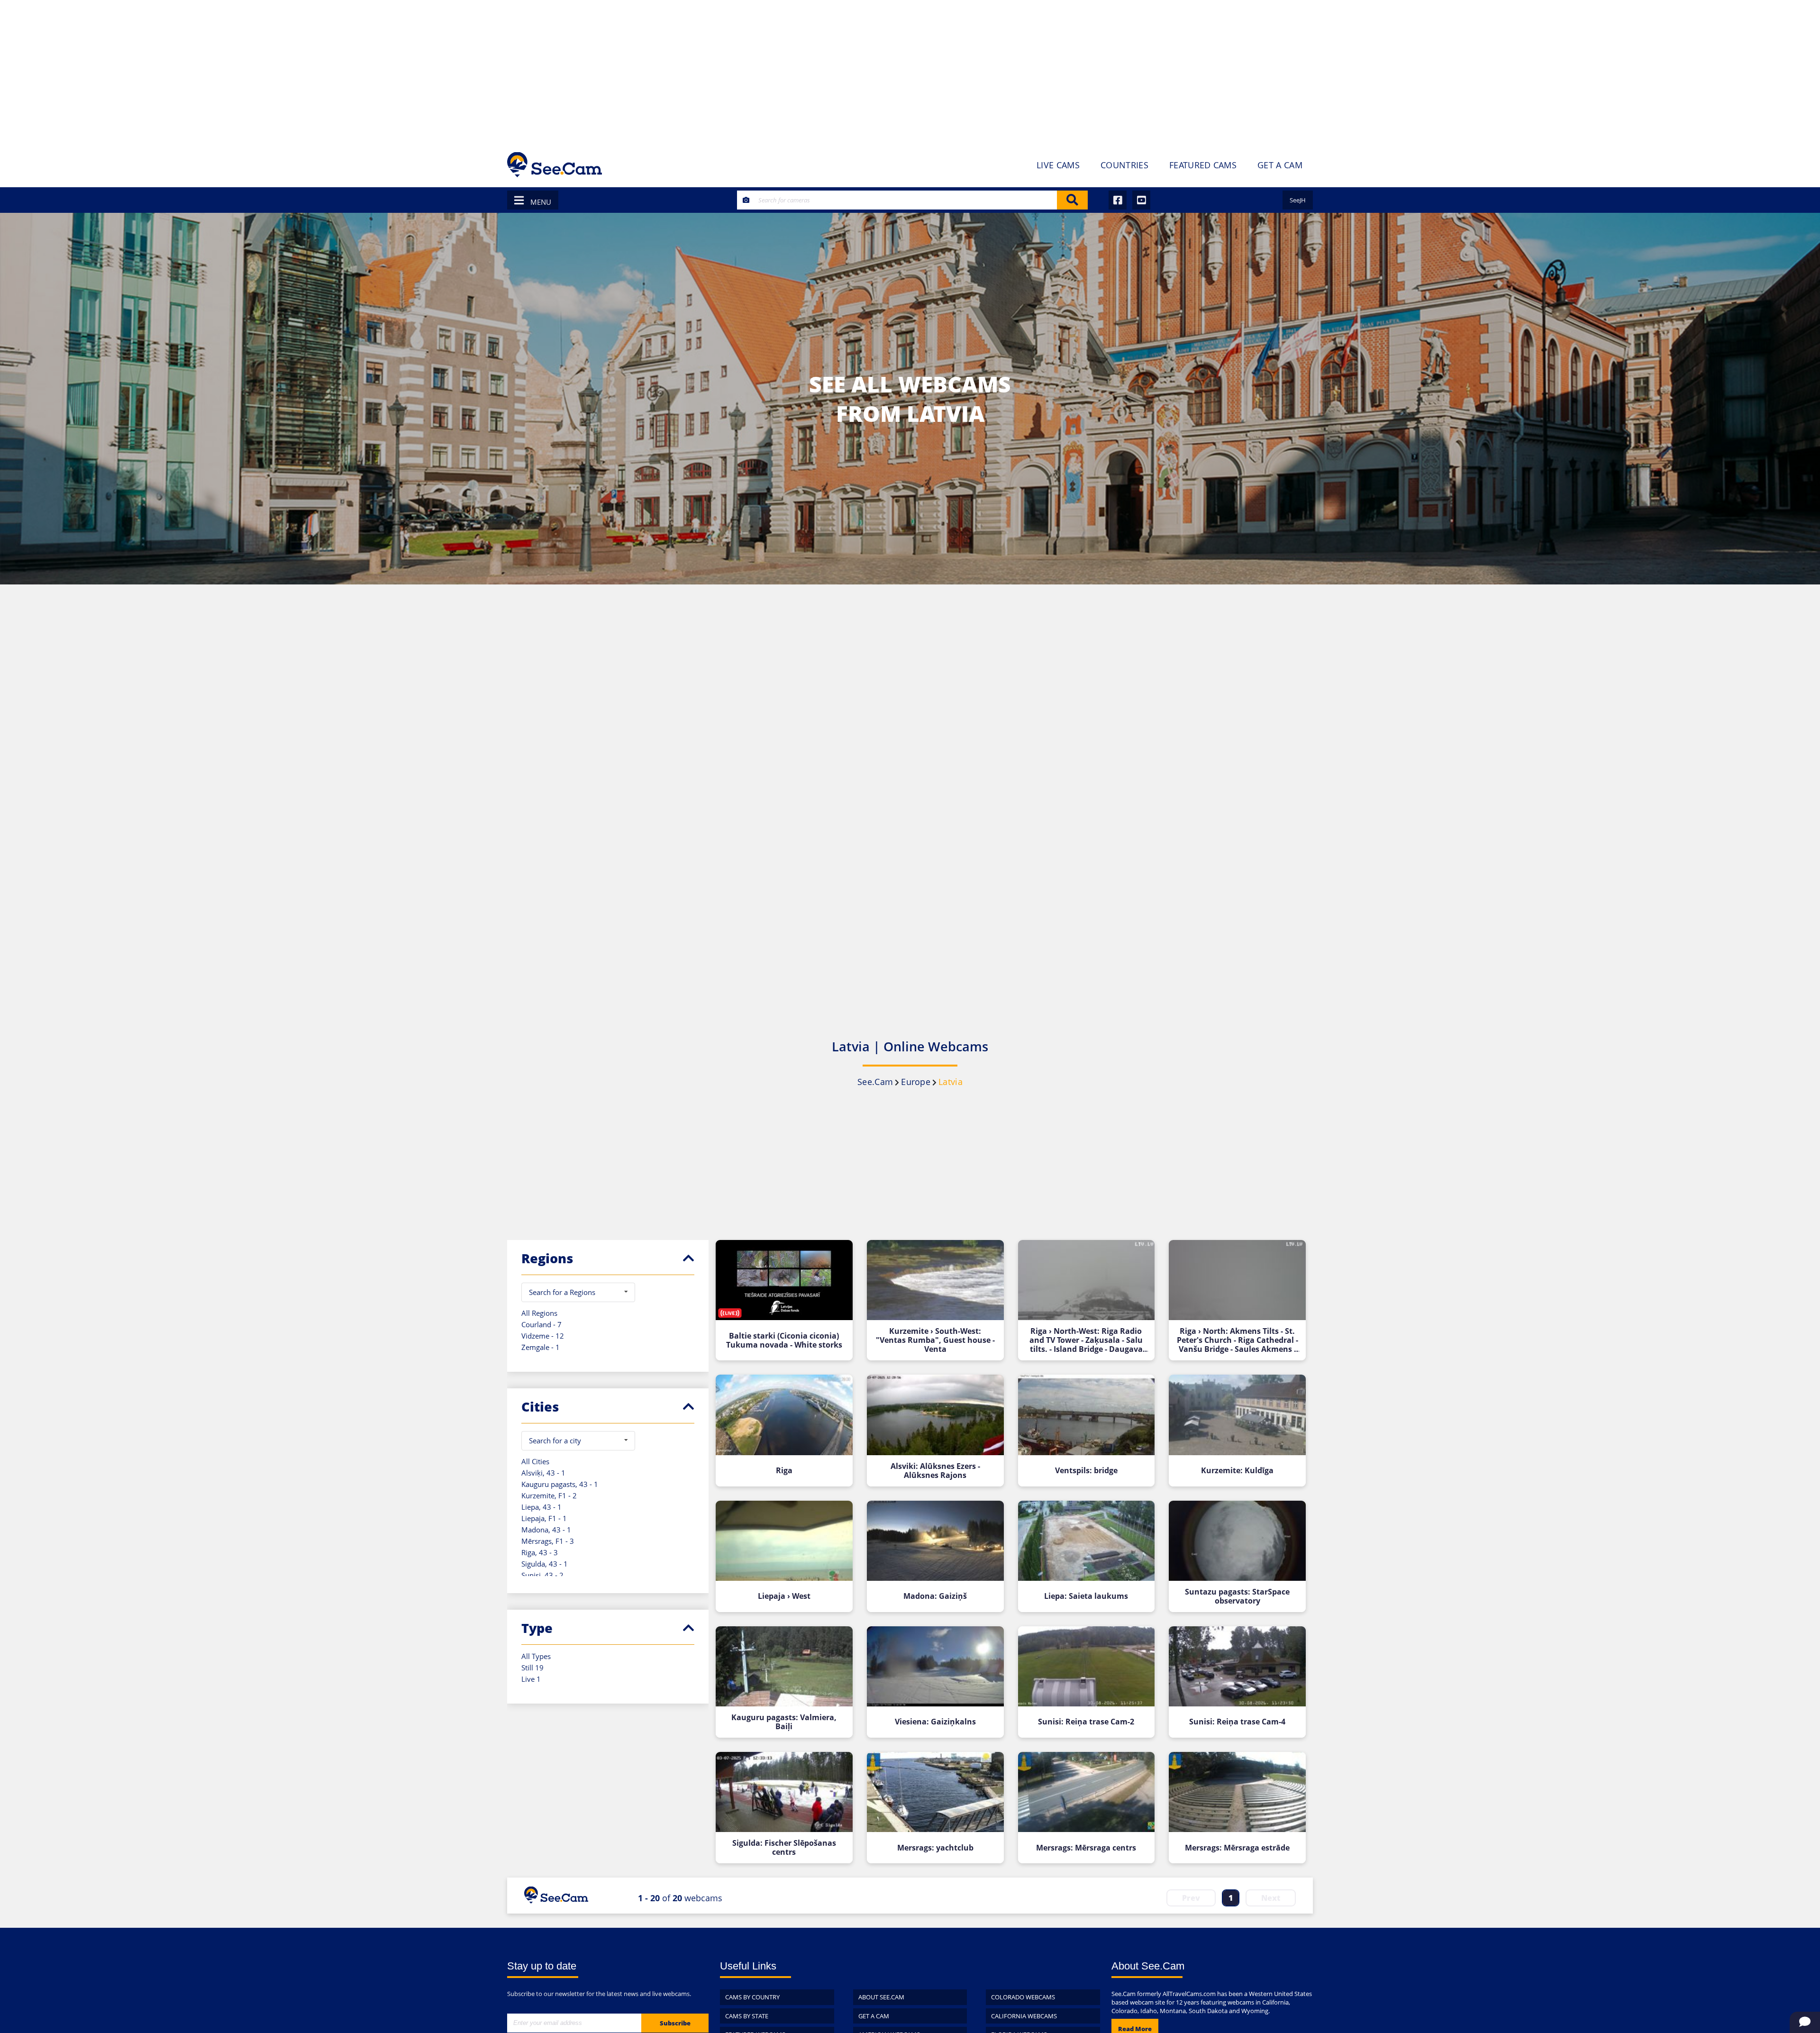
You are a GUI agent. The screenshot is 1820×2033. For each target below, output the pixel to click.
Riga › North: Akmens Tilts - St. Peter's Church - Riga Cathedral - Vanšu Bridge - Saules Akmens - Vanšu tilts (1238, 1340)
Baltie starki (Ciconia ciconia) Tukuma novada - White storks (784, 1340)
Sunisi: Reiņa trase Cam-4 (1237, 1722)
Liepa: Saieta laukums (1086, 1596)
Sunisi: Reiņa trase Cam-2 (1086, 1722)
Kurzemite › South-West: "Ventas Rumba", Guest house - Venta (935, 1340)
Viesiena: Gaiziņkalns (935, 1722)
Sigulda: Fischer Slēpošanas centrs (784, 1848)
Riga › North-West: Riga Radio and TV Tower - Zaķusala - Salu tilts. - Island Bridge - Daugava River (1086, 1340)
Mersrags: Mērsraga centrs (1086, 1848)
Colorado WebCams (1023, 1997)
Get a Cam (874, 2016)
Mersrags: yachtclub (935, 1848)
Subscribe (675, 2023)
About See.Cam (881, 1997)
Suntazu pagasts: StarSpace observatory (1237, 1596)
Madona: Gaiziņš (935, 1596)
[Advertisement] (910, 71)
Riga (784, 1471)
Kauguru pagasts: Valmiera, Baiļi (784, 1722)
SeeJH (1298, 200)
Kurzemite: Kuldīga (1237, 1471)
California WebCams (1024, 2016)
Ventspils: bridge (1086, 1471)
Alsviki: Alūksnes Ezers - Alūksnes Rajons (935, 1471)
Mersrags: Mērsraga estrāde (1237, 1848)
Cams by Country (752, 1997)
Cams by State (747, 2016)
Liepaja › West (784, 1596)
